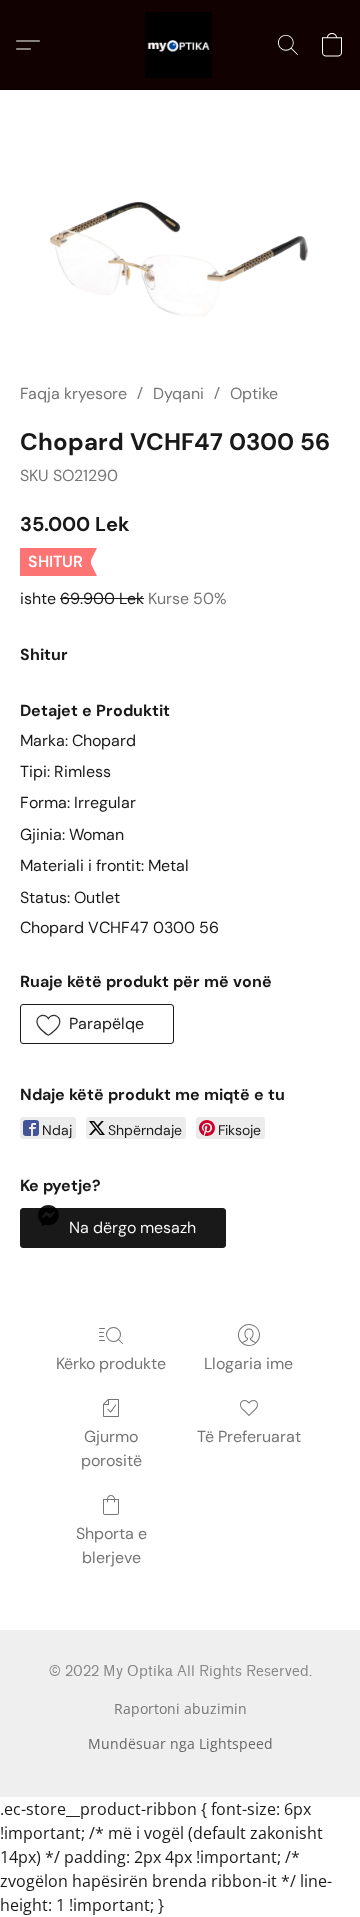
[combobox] (96, 584)
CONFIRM (180, 643)
